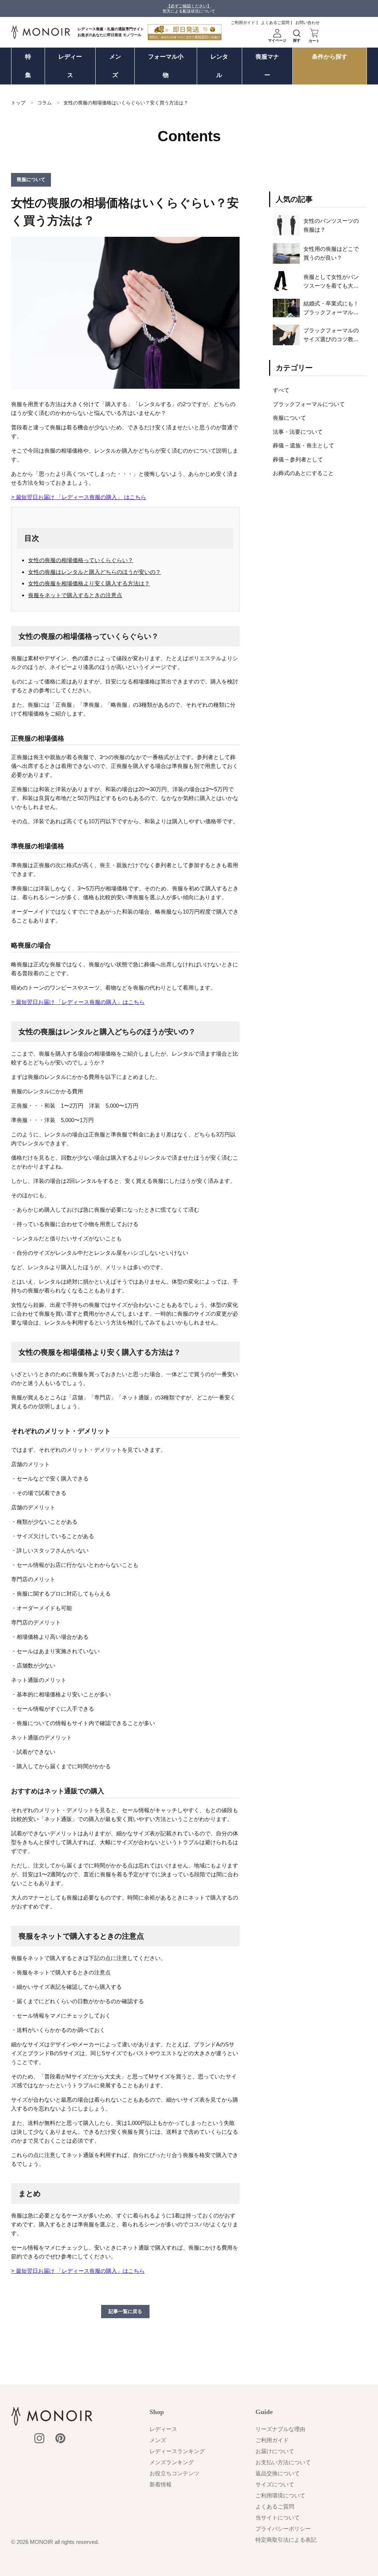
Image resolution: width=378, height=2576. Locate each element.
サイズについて (275, 2484)
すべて (281, 390)
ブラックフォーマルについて (309, 404)
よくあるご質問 (275, 22)
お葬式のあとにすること (303, 473)
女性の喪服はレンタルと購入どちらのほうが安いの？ (94, 572)
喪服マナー (267, 66)
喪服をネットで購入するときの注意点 (75, 595)
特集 (28, 66)
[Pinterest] (60, 2438)
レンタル (219, 66)
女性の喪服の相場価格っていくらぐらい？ (81, 560)
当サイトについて (278, 2518)
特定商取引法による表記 (286, 2540)
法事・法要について (298, 432)
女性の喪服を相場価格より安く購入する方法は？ (89, 583)
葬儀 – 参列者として (298, 459)
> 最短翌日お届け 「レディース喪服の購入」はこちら (78, 1002)
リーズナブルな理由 (280, 2429)
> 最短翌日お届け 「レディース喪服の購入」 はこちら (79, 497)
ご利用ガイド (243, 22)
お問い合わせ (307, 22)
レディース (70, 66)
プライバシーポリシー (283, 2529)
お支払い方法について (283, 2462)
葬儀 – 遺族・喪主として (303, 445)
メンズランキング (172, 2462)
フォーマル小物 (166, 66)
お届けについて (275, 2451)
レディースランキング (177, 2451)
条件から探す (330, 57)
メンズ (115, 66)
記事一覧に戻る (125, 2311)
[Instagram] (39, 2438)
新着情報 (161, 2484)
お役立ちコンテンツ (174, 2473)
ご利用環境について (280, 2495)
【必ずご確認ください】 (189, 6)
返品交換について (278, 2473)
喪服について (289, 418)
